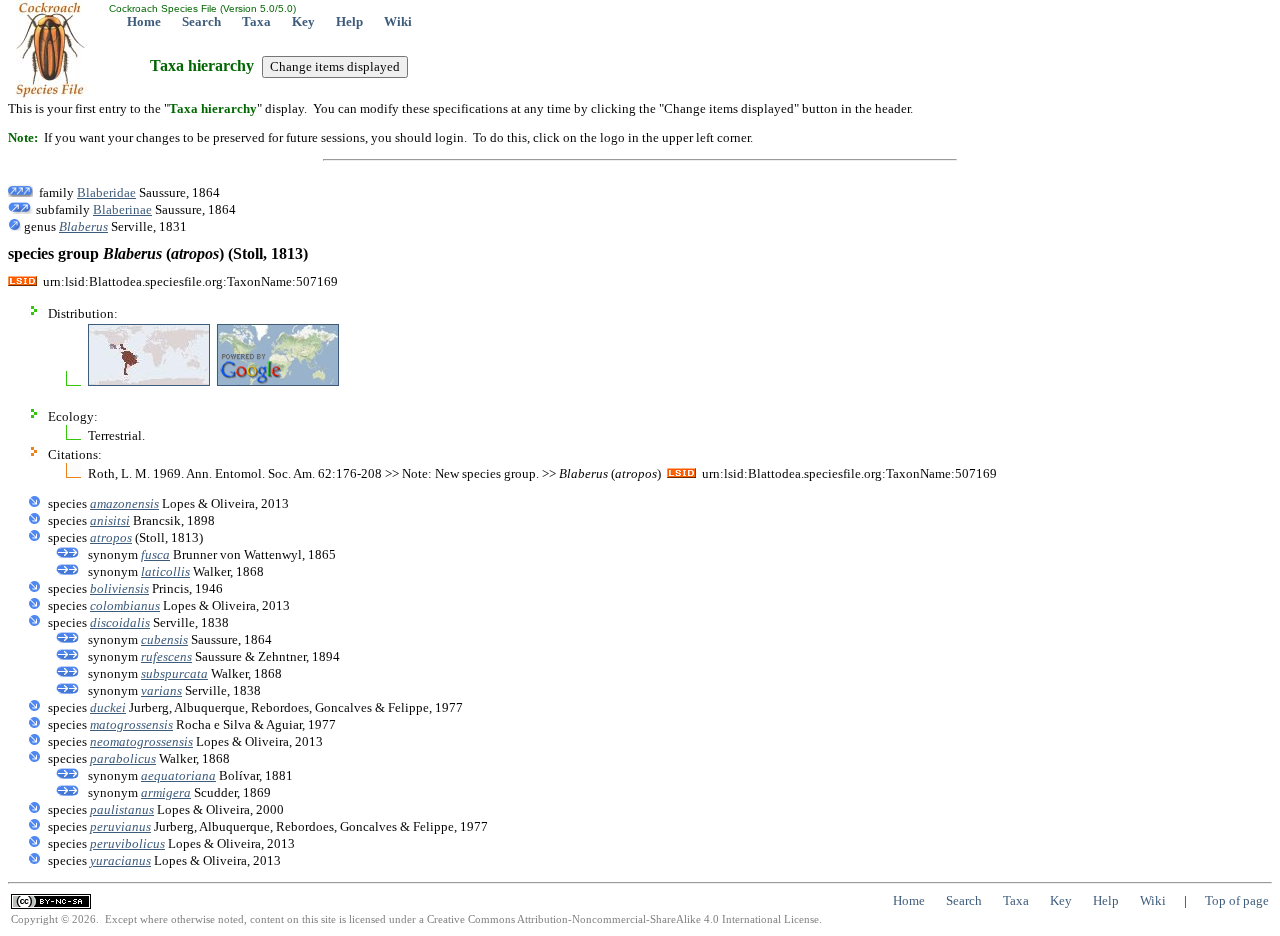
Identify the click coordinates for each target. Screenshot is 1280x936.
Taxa (256, 21)
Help (349, 21)
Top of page (1237, 900)
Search (201, 21)
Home (144, 21)
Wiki (398, 21)
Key (303, 21)
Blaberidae (106, 192)
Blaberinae (122, 209)
